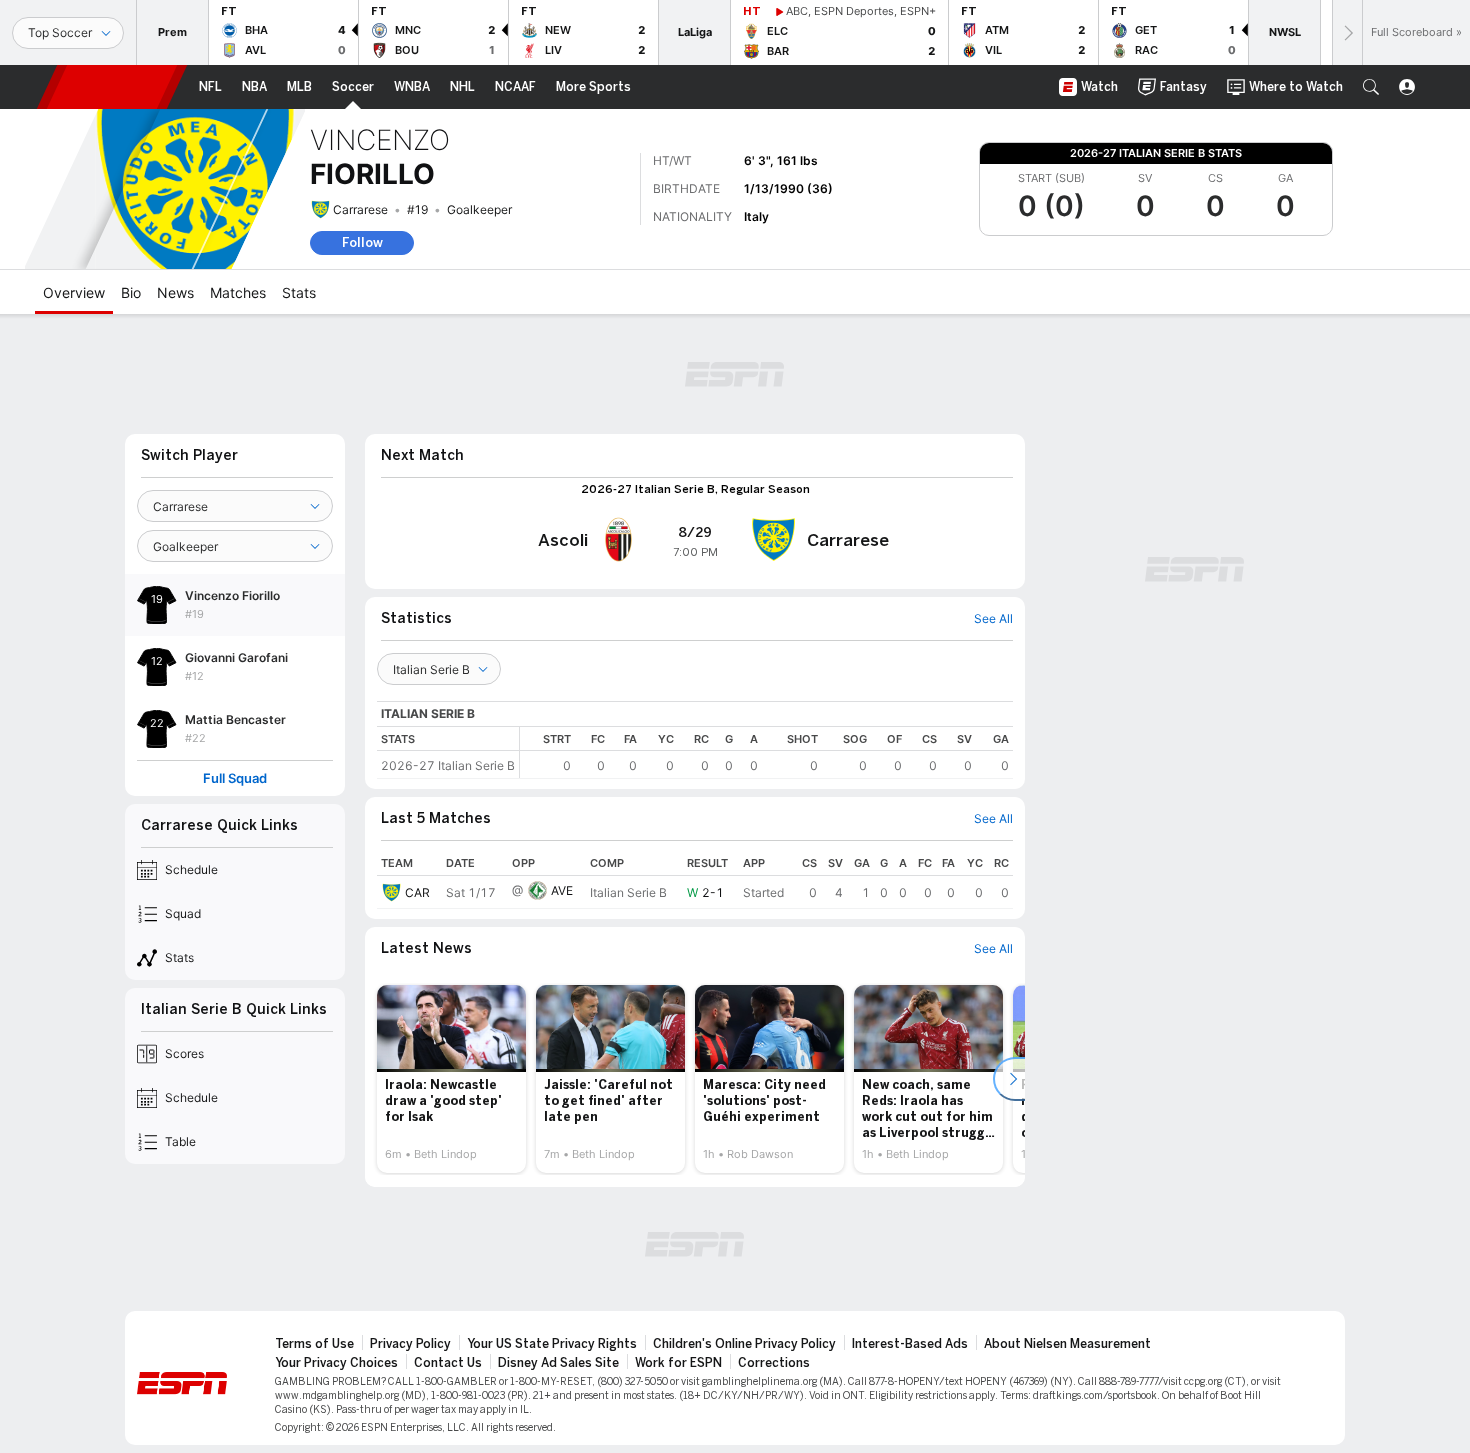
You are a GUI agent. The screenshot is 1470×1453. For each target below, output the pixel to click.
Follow (362, 242)
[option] (451, 1079)
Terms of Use (314, 1344)
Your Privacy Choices (336, 1363)
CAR (417, 892)
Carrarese (360, 209)
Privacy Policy (410, 1344)
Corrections (774, 1363)
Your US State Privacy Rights (552, 1344)
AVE (562, 890)
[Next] (1347, 32)
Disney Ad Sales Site (558, 1363)
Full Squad (235, 778)
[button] (1371, 87)
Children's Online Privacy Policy (744, 1344)
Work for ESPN (678, 1363)
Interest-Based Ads (910, 1344)
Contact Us (448, 1363)
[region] (766, 752)
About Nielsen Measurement (1067, 1344)
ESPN (112, 87)
